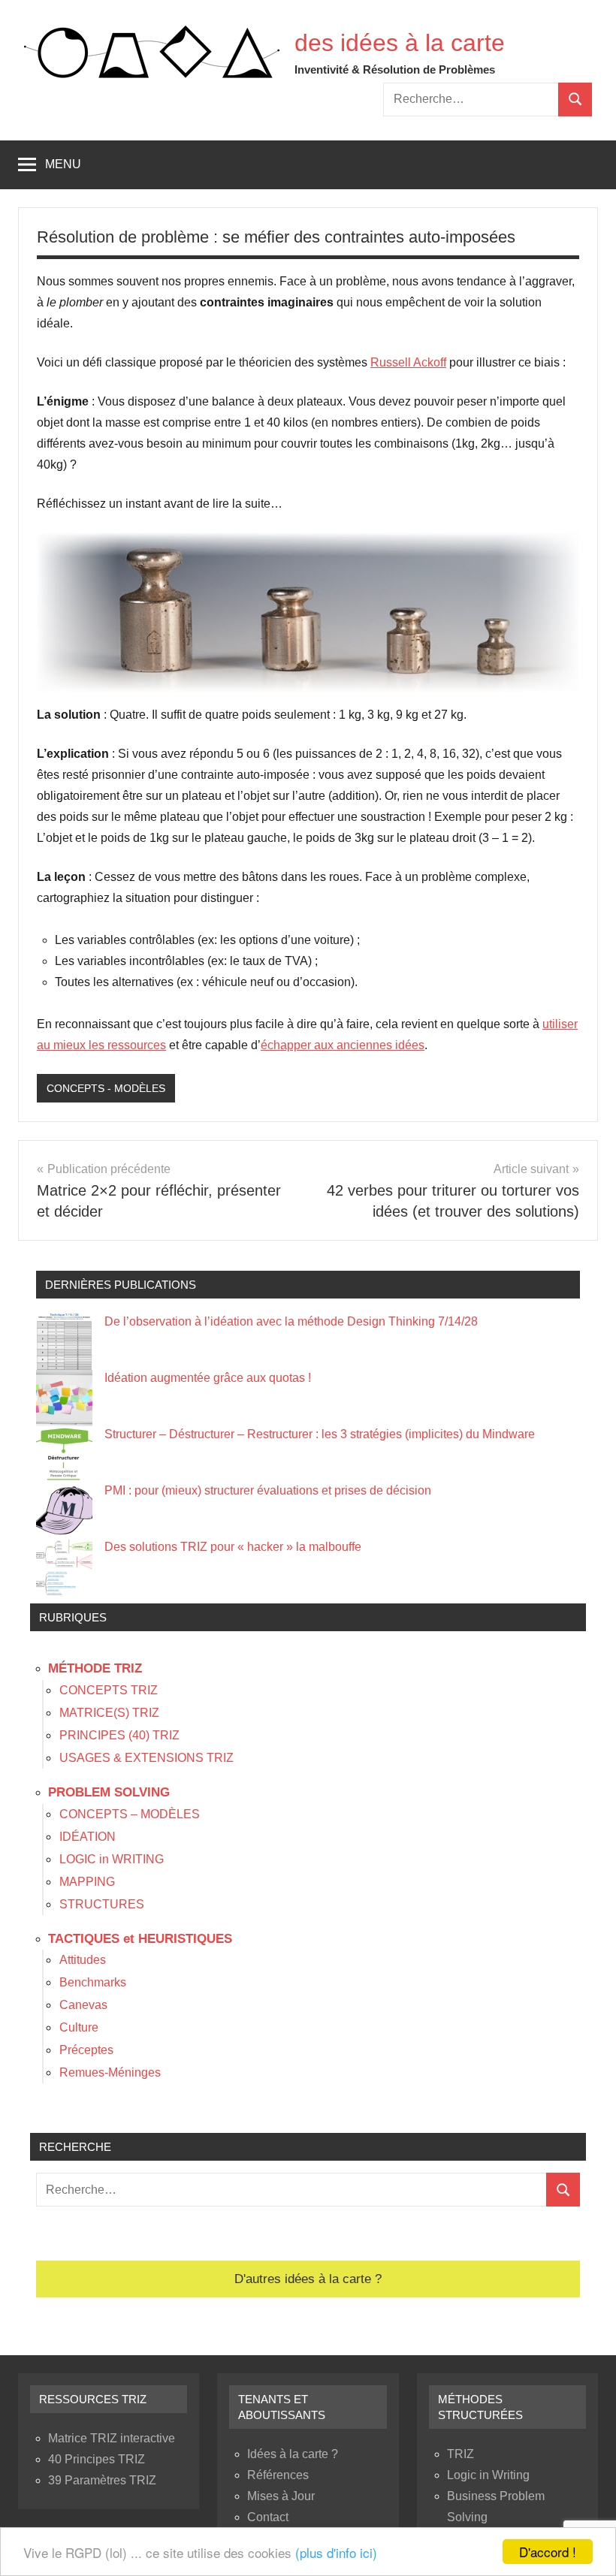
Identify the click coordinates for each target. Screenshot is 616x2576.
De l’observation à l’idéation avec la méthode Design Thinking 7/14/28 (291, 1321)
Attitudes (83, 1960)
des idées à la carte (400, 43)
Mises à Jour (281, 2496)
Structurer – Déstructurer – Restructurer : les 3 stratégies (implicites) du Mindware (320, 1434)
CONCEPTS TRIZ (109, 1690)
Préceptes (86, 2050)
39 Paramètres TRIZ (102, 2480)
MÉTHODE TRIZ (95, 1668)
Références (278, 2475)
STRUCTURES (102, 1904)
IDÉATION (88, 1837)
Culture (79, 2027)
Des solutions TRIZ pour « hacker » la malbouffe (233, 1547)
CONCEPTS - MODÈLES (106, 1088)
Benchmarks (93, 1982)
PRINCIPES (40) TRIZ (119, 1735)
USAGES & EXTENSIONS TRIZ (146, 1758)
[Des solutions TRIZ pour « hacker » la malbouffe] (64, 1567)
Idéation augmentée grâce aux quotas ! (208, 1378)
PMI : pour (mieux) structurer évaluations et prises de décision (268, 1490)
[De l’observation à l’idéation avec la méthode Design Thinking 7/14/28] (64, 1342)
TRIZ (460, 2454)
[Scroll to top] (585, 2545)
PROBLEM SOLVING (109, 1792)
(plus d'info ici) (336, 2552)
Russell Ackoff (408, 362)
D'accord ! (548, 2552)
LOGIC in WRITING (112, 1859)
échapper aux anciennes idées (343, 1045)
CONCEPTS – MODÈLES (130, 1814)
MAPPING (87, 1882)
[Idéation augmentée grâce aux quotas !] (64, 1398)
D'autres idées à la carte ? (308, 2279)
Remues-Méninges (110, 2072)
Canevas (83, 2005)
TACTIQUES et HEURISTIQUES (140, 1939)
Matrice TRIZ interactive (112, 2438)
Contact (268, 2517)
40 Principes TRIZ (97, 2459)
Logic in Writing (488, 2475)
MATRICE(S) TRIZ (109, 1713)
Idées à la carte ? (293, 2454)
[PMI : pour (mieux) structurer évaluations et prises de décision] (64, 1511)
